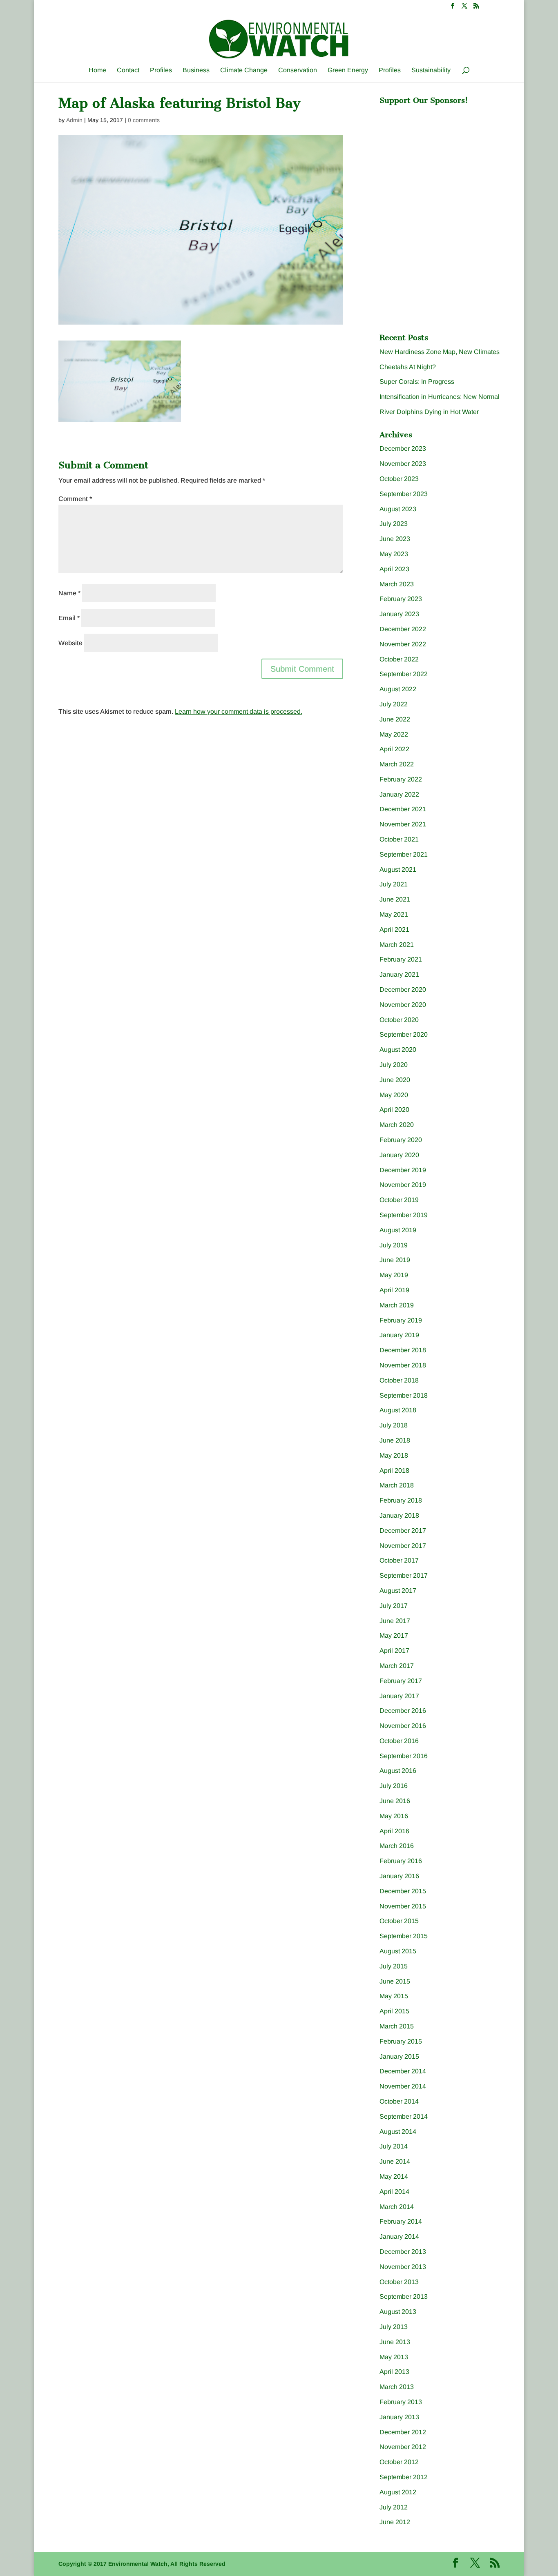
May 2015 (394, 1996)
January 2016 (399, 1876)
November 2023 (403, 464)
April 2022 (394, 749)
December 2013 (403, 2252)
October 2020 (399, 1020)
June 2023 (395, 539)
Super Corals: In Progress (417, 382)
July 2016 (394, 1786)
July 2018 (394, 1425)
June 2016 (395, 1801)
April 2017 (394, 1651)
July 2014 (394, 2146)
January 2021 (399, 974)
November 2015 (403, 1906)
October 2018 (399, 1380)
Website (70, 643)
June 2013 (395, 2342)
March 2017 (397, 1666)
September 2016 (404, 1756)
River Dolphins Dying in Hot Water (429, 412)
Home (97, 70)
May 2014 (394, 2176)
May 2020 (394, 1095)
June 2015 (395, 1981)
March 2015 (397, 2026)
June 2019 (395, 1260)
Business (196, 70)
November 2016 (403, 1726)
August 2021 (398, 869)
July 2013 (394, 2327)
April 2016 (394, 1831)
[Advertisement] (441, 160)
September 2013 (404, 2297)
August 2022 (398, 689)
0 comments (144, 120)
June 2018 (395, 1440)
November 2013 (403, 2267)
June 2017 (395, 1621)
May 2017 (394, 1635)
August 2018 (398, 1410)
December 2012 (403, 2432)
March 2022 (397, 764)
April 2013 (394, 2372)
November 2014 (403, 2086)
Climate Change (244, 70)
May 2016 (394, 1816)
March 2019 (397, 1305)
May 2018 (394, 1455)
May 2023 (394, 554)
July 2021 (394, 884)
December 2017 (403, 1531)
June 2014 (395, 2161)
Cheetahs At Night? (408, 367)
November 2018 (403, 1365)
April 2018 (394, 1471)
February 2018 (401, 1500)
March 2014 (397, 2207)
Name (69, 593)
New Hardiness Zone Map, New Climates (440, 352)
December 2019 (403, 1170)
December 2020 (403, 990)
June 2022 (395, 719)
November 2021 (403, 824)
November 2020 (403, 1005)
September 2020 (404, 1034)
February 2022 (401, 779)
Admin (74, 120)
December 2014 (403, 2071)
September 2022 (404, 674)
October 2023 (399, 479)
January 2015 (399, 2056)
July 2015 (394, 1966)
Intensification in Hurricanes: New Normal (440, 397)
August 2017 (398, 1591)
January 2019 (399, 1335)
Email (69, 618)
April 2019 (394, 1290)
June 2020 (395, 1080)
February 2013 (401, 2402)
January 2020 (399, 1155)
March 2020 (397, 1125)
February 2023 (401, 599)
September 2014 (404, 2116)
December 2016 (403, 1711)
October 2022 (399, 659)
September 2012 (404, 2477)
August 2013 (398, 2312)
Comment (75, 499)
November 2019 (403, 1185)
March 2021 (397, 945)
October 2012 (399, 2462)
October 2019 (399, 1200)
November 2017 (403, 1546)
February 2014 (401, 2221)
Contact (128, 70)
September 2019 (404, 1215)
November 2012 (403, 2447)
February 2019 (401, 1320)
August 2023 (398, 509)
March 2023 (397, 584)
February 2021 (401, 959)
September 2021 (404, 854)
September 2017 (404, 1575)
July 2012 (394, 2507)
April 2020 (394, 1110)
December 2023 (403, 449)
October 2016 (399, 1741)
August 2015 (398, 1951)
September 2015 (404, 1936)
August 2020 (398, 1050)
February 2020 (401, 1140)
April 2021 (394, 930)
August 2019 (398, 1230)
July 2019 (394, 1245)
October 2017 (399, 1560)
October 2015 (399, 1921)
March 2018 (397, 1485)
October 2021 (399, 839)
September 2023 (404, 494)
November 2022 (403, 644)
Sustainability (431, 70)
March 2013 (397, 2387)
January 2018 (399, 1515)
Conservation (298, 70)
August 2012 (398, 2492)
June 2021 (395, 899)
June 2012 (395, 2522)
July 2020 (394, 1065)
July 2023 (394, 524)
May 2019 (394, 1275)
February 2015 (401, 2041)
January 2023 (399, 614)
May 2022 (394, 734)
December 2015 (403, 1891)
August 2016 (398, 1771)
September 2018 (404, 1395)
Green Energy (348, 70)
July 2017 (394, 1606)
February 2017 (401, 1681)
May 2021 (394, 914)
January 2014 (399, 2236)
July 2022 (394, 704)
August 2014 (398, 2132)
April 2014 (394, 2192)
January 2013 (399, 2417)
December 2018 (403, 1350)
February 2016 (401, 1861)
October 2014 (399, 2101)
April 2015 (394, 2011)
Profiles (161, 70)
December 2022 (403, 629)
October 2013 (399, 2282)
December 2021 (403, 809)
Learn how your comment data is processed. (239, 711)
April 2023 (394, 569)
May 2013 (394, 2357)
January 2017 (399, 1696)
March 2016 (397, 1846)
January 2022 (399, 794)
